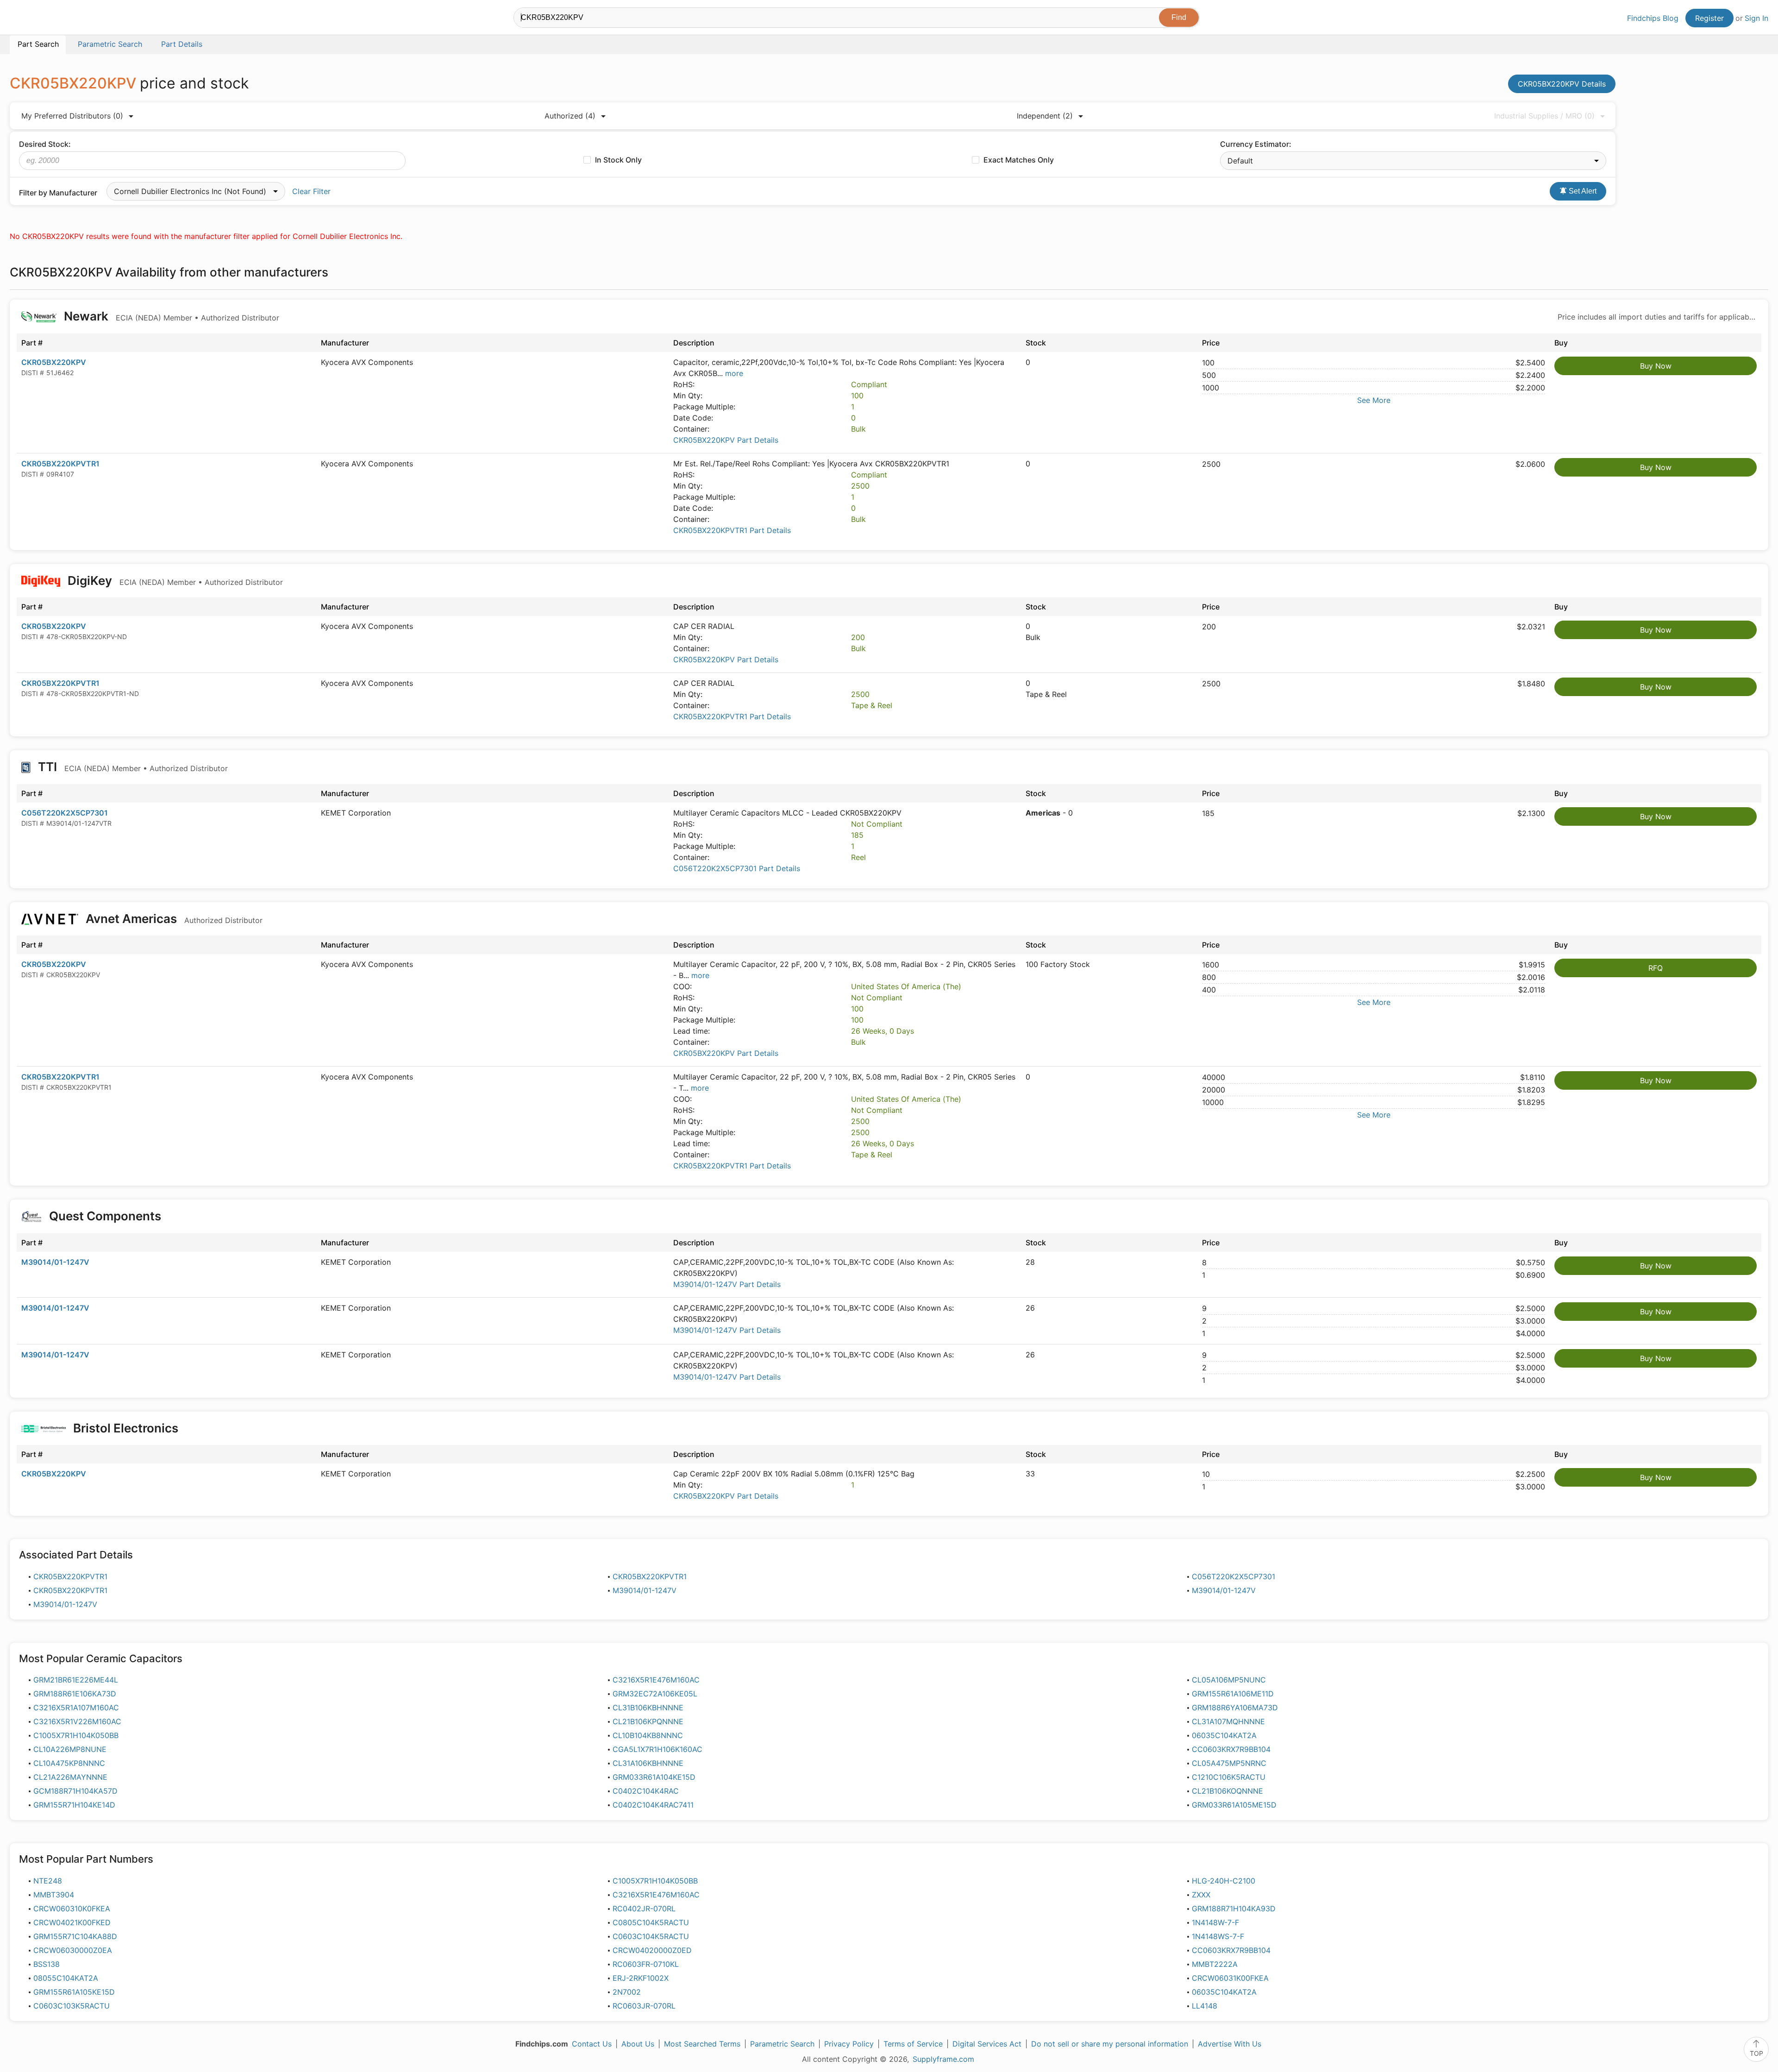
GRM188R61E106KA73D (75, 1694)
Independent (1045, 116)
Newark (170, 316)
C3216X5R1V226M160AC (77, 1721)
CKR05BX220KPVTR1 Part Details (732, 530)
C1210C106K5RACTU (1229, 1777)
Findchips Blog (1653, 18)
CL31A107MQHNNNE (1228, 1721)
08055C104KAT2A (66, 1978)
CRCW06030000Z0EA (73, 1950)
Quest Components (105, 1216)
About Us (638, 2044)
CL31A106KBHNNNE (648, 1763)
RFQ (1656, 968)
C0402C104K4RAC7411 (653, 1805)
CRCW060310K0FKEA (72, 1909)
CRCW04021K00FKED (72, 1922)
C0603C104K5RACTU (651, 1936)
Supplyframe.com (943, 2059)
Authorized (570, 116)
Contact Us (592, 2044)
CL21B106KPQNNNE (648, 1721)
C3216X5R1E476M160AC (656, 1680)
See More (1374, 400)
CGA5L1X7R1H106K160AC (657, 1749)
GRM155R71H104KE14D (74, 1805)
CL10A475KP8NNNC (69, 1763)
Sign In (1756, 18)
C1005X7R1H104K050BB (76, 1735)
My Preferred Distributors (72, 116)
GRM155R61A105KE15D (74, 1992)
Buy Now (1656, 366)
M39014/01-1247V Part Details (727, 1284)
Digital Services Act (987, 2044)
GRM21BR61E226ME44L (76, 1680)
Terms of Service (913, 2044)
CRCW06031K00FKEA (1230, 1978)
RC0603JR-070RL (644, 2006)
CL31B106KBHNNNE (648, 1708)
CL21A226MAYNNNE (70, 1777)
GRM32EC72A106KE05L (655, 1694)
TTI (131, 767)
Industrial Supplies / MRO (1544, 116)
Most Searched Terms (702, 2044)
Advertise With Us (1230, 2044)
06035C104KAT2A (1224, 1735)
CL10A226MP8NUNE (70, 1749)
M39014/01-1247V (55, 1262)
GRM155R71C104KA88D (75, 1936)
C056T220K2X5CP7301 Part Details (737, 868)
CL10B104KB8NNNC (648, 1735)
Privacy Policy (849, 2044)
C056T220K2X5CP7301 (65, 813)
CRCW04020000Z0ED (652, 1950)
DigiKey (174, 581)
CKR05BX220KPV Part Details (726, 440)
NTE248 (48, 1881)
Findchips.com (40, 19)
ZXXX (1201, 1895)
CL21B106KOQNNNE (1227, 1791)
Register (1709, 18)
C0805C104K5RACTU (651, 1922)
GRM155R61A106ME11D (1233, 1694)
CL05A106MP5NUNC (1229, 1680)
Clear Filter (311, 191)
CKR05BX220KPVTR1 (60, 464)
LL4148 (1205, 2006)
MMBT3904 (54, 1895)
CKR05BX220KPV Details (1562, 84)
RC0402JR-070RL (644, 1909)
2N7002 (627, 1992)
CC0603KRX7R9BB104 (1231, 1749)
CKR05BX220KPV (54, 362)
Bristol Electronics (126, 1428)
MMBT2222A (1215, 1964)
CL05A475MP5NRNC (1229, 1763)
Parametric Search (782, 2044)
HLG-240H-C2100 (1224, 1881)
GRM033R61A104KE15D (654, 1777)
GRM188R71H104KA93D (1234, 1909)
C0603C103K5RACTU (72, 2006)
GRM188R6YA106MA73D (1235, 1708)
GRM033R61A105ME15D (1234, 1805)
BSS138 (47, 1964)
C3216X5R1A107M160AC (76, 1708)
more (734, 373)
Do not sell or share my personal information (1110, 2044)
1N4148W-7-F (1215, 1922)
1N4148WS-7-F (1218, 1936)
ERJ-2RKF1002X (641, 1978)
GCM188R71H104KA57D (75, 1791)
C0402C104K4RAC (646, 1791)
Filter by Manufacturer (58, 193)
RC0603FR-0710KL (646, 1964)
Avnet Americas (173, 919)
